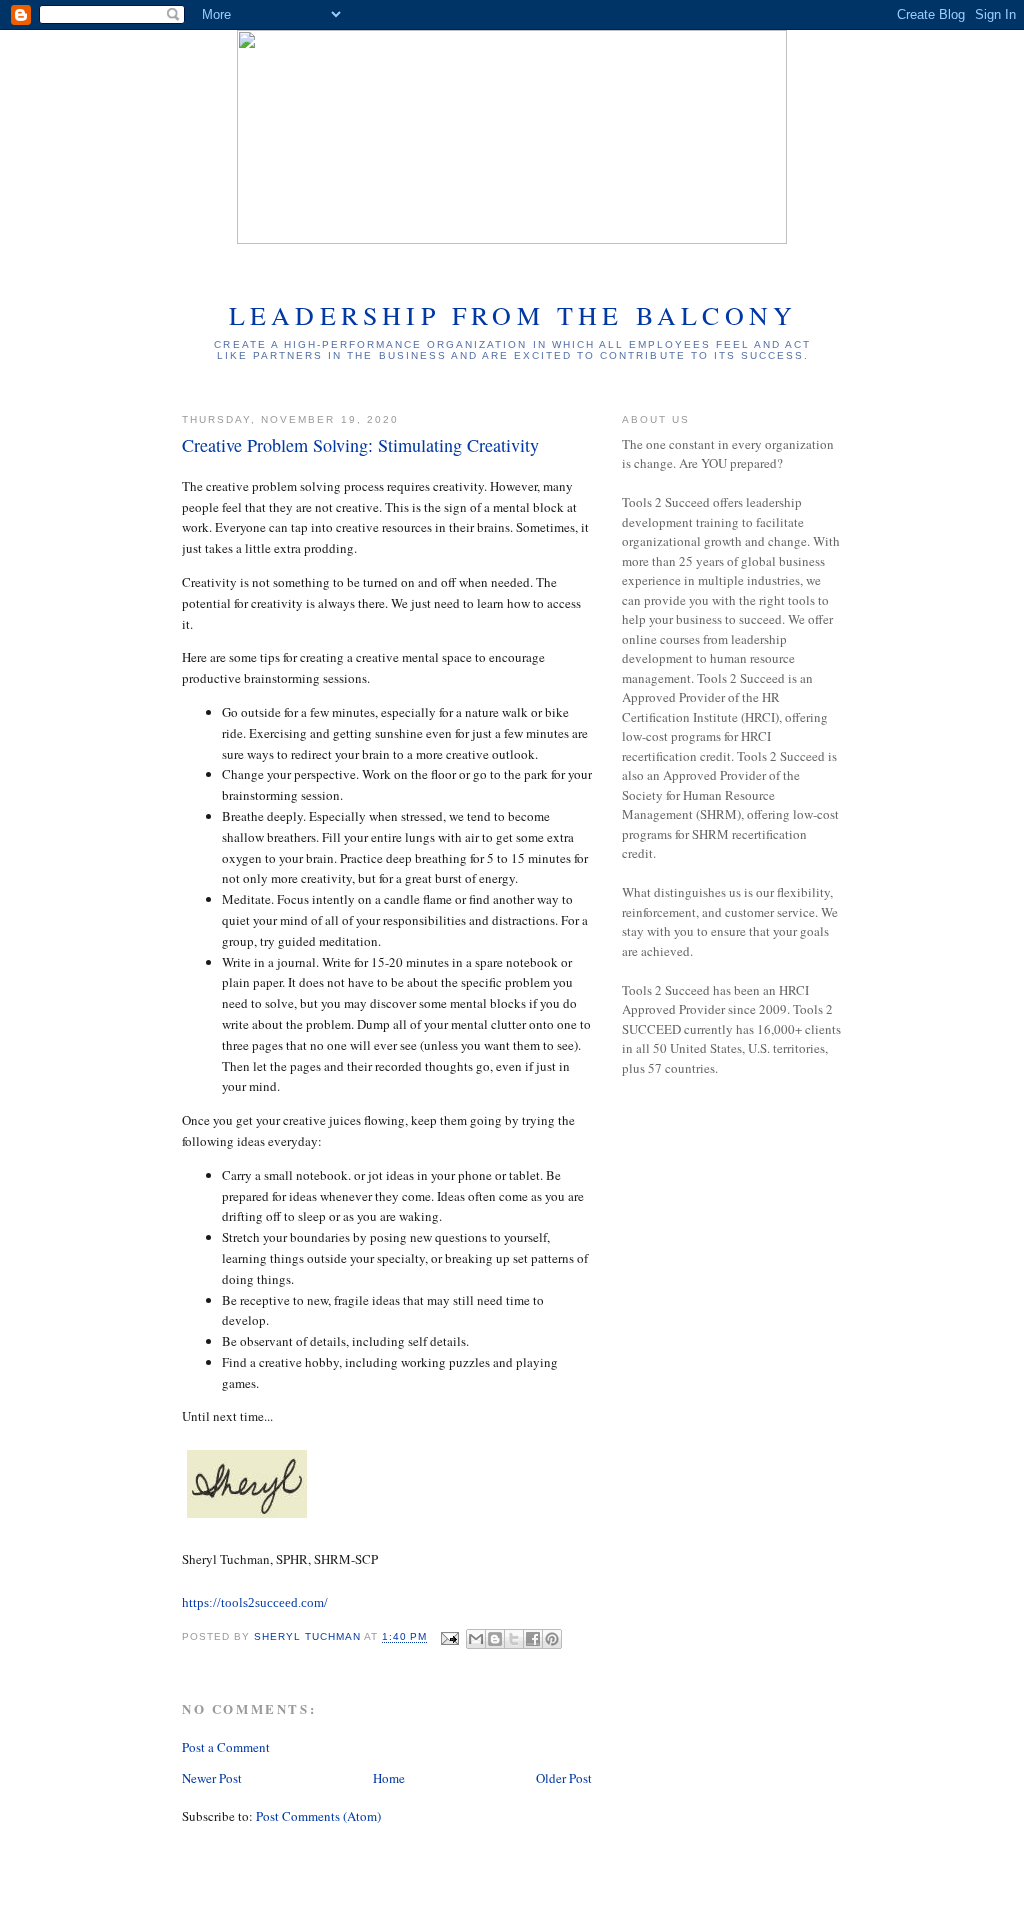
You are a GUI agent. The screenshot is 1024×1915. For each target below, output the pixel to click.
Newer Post (212, 1778)
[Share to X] (514, 1639)
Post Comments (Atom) (318, 1816)
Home (389, 1778)
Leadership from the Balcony (513, 315)
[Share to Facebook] (533, 1639)
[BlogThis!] (495, 1639)
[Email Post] (449, 1637)
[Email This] (476, 1639)
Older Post (564, 1778)
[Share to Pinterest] (552, 1639)
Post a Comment (226, 1747)
